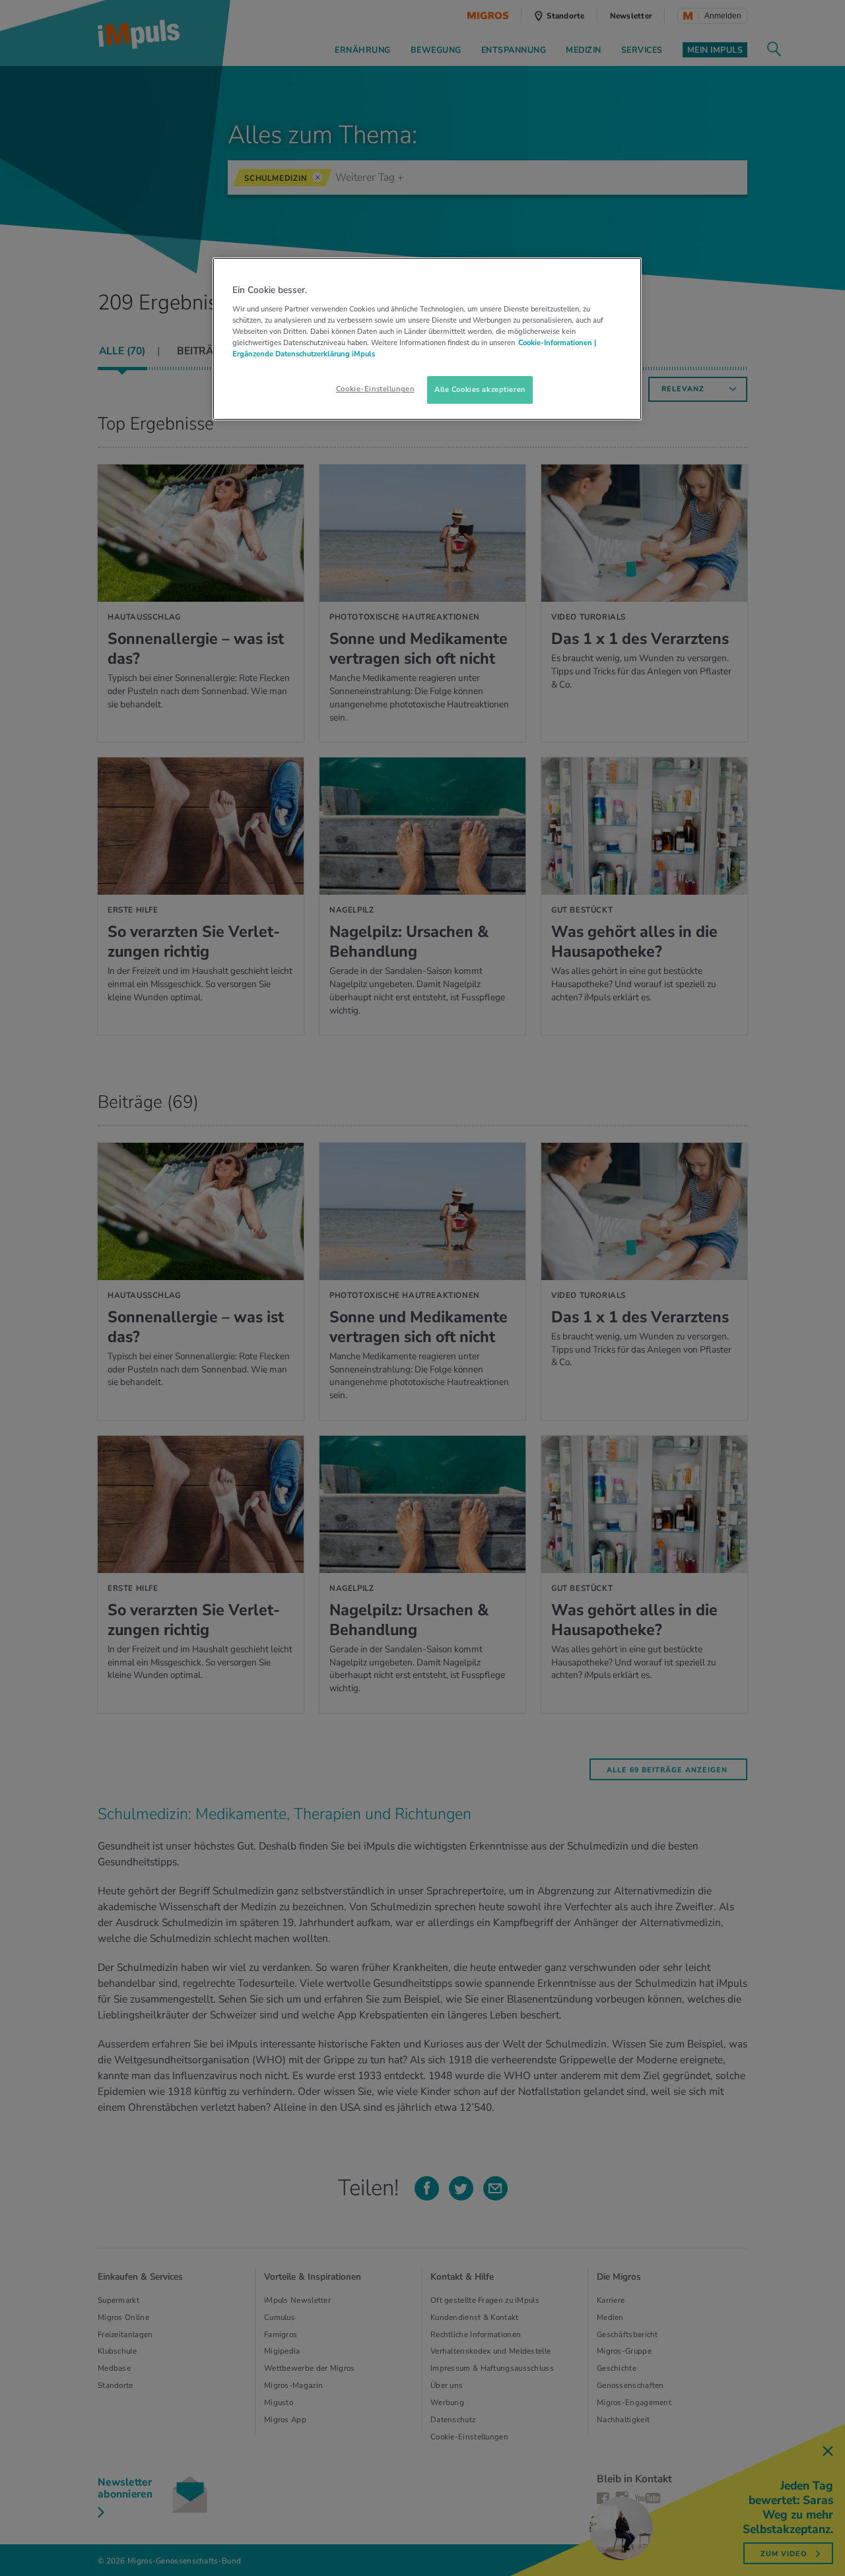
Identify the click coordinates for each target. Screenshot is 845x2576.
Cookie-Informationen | (557, 342)
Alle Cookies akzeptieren (480, 389)
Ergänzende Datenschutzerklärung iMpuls (304, 354)
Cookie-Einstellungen (375, 389)
